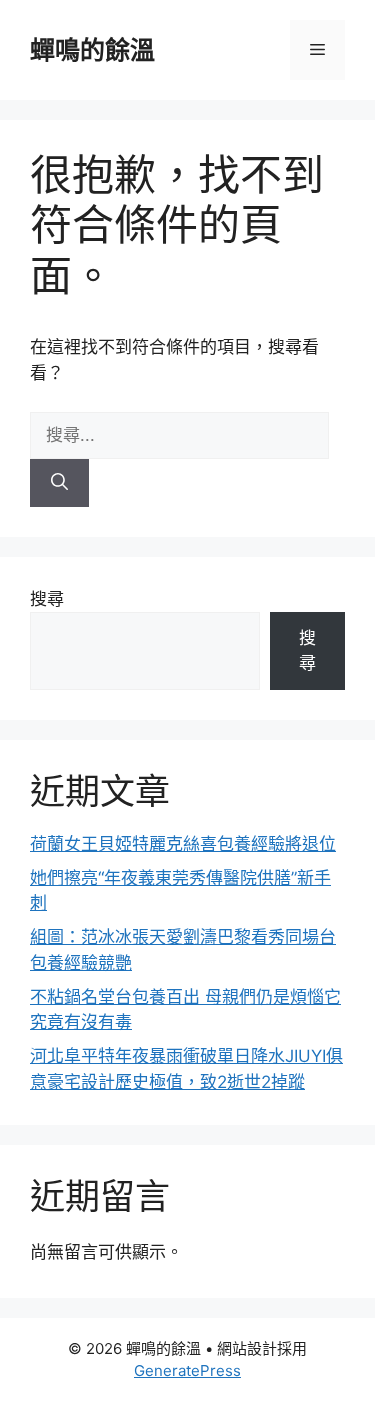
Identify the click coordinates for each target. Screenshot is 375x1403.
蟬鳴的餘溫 (92, 50)
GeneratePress (187, 1370)
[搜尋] (59, 483)
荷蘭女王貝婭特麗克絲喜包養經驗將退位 (183, 844)
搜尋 (47, 599)
